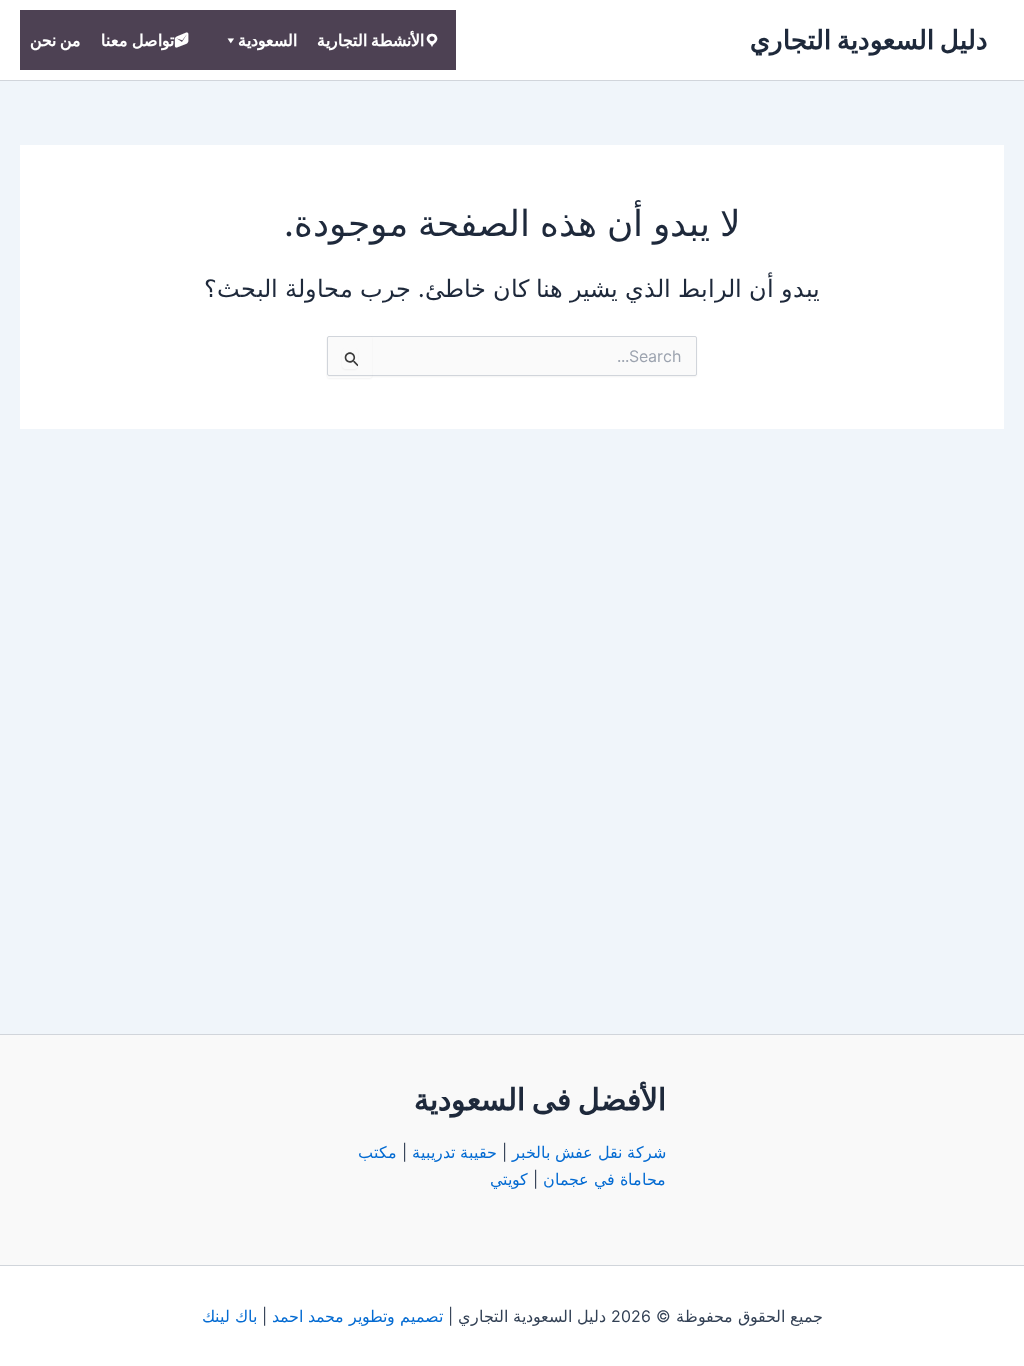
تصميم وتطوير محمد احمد (357, 1316)
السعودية (267, 40)
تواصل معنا (137, 40)
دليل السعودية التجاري (869, 39)
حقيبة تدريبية (454, 1152)
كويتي (509, 1179)
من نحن (55, 40)
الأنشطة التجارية (370, 40)
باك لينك (229, 1316)
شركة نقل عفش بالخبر (589, 1152)
